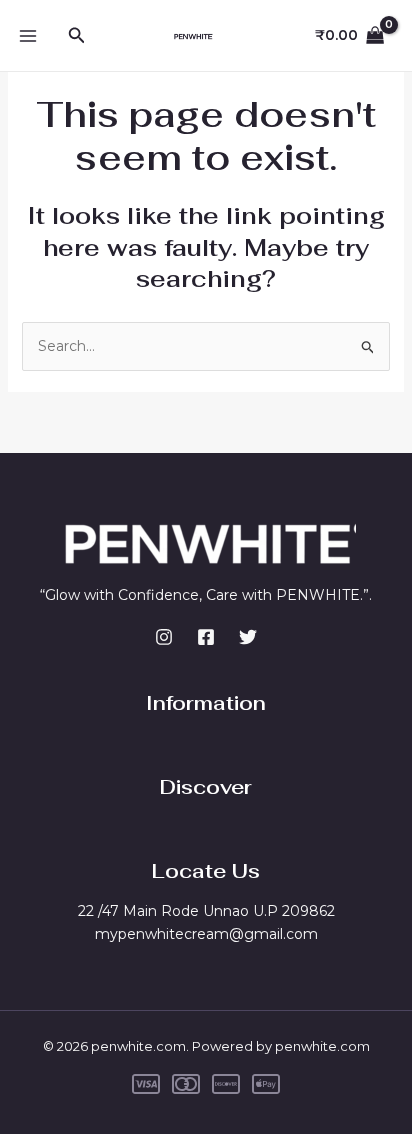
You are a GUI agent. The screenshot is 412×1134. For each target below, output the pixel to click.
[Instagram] (164, 637)
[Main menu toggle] (28, 36)
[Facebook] (206, 637)
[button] (77, 36)
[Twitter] (248, 637)
